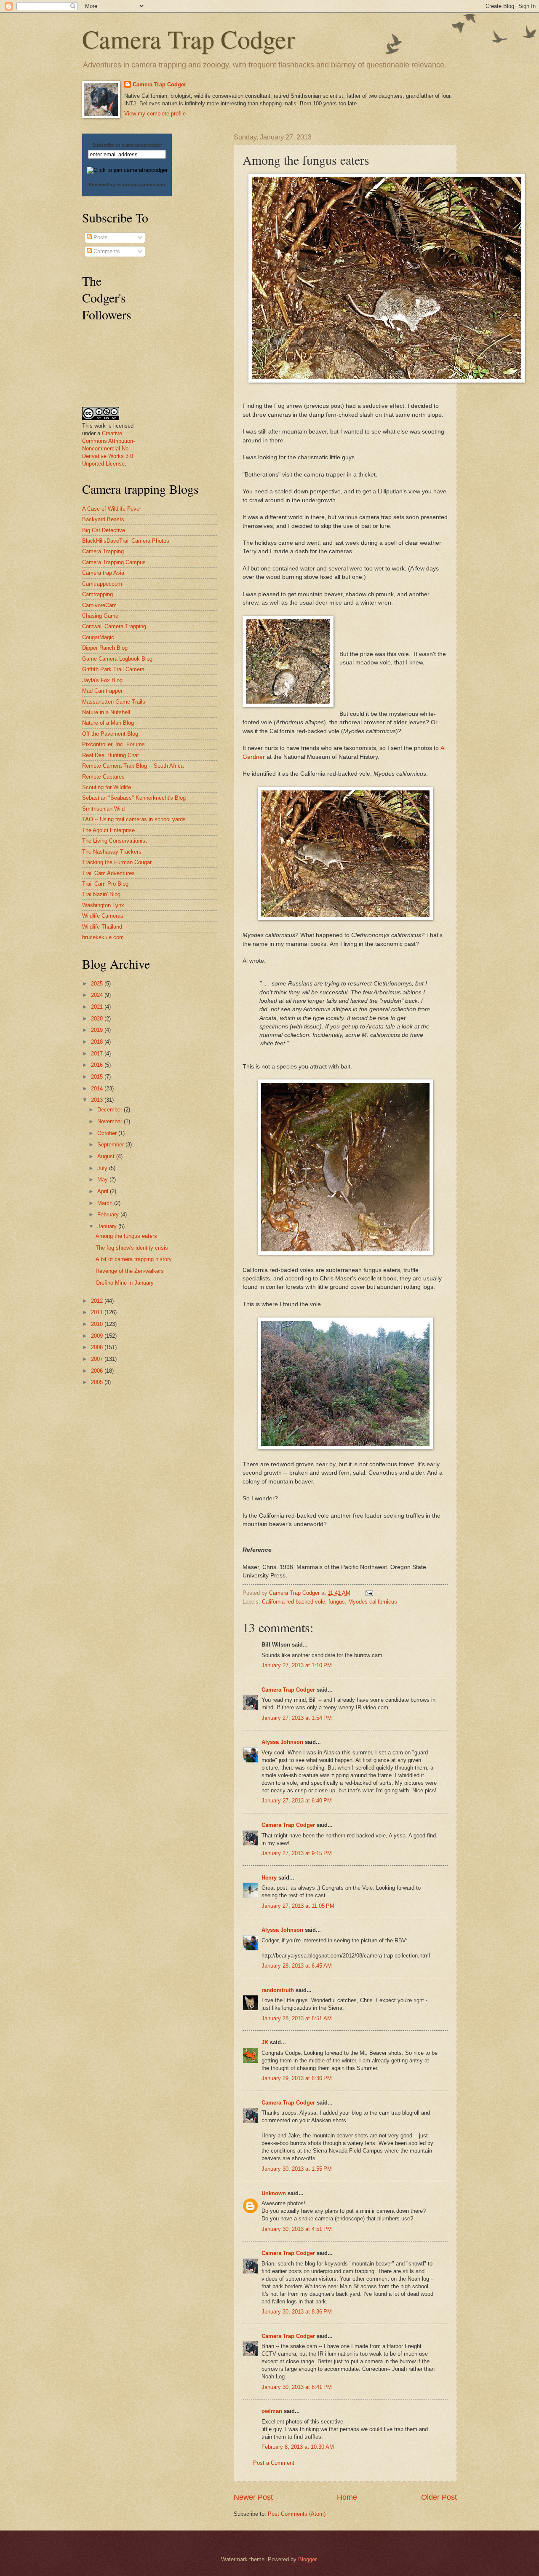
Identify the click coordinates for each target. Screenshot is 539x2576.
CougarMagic (98, 637)
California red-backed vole (294, 1602)
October (108, 1133)
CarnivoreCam (99, 605)
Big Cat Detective (104, 530)
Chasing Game (100, 616)
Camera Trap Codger (188, 39)
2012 (98, 1301)
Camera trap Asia (103, 573)
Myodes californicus (373, 1602)
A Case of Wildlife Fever (112, 509)
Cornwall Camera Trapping (114, 626)
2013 (98, 1100)
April (104, 1191)
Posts (100, 237)
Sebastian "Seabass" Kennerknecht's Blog (134, 798)
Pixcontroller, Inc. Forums (113, 744)
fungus (337, 1602)
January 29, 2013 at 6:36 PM (297, 2078)
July (103, 1168)
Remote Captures (103, 777)
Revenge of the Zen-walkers (130, 1271)
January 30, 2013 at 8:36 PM (297, 2312)
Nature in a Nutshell (106, 712)
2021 (98, 1007)
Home (347, 2497)
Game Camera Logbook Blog (117, 659)
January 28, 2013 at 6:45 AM (297, 1966)
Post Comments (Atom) (297, 2514)
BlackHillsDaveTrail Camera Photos (126, 541)
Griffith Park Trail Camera (113, 669)
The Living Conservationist (115, 841)
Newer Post (253, 2497)
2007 (98, 1359)
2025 (98, 984)
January (108, 1226)
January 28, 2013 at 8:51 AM (297, 2018)
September (111, 1145)
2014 (98, 1089)
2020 (98, 1019)
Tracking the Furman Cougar (117, 862)
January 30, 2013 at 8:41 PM (297, 2387)
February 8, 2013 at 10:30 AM (298, 2447)
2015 (98, 1077)
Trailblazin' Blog (101, 894)
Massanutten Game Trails (114, 702)
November (111, 1121)
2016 (98, 1065)
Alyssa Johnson (282, 1742)
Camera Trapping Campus (114, 562)
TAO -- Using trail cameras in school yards (134, 819)
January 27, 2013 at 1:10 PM (297, 1665)
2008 (98, 1347)
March (106, 1203)
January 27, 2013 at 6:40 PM (297, 1801)
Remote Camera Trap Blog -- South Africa (133, 766)
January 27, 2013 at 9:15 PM (297, 1853)
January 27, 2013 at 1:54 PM (297, 1718)
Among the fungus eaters (126, 1236)
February (109, 1214)
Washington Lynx (103, 905)
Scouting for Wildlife (107, 787)
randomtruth (278, 1990)
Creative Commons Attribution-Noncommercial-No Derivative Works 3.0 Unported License (108, 449)
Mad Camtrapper (102, 691)
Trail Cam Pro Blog (105, 884)
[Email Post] (369, 1593)
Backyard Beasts (103, 519)
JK (265, 2042)
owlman (272, 2411)
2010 (98, 1324)
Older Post (439, 2497)
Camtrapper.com (102, 584)
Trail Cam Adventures (108, 873)
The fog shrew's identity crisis (132, 1248)
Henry (269, 1878)
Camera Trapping (103, 551)
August (107, 1156)
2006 (98, 1371)
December (111, 1110)
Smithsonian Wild (103, 809)
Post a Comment (274, 2463)
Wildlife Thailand (102, 927)
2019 (98, 1030)
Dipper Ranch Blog (105, 648)
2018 (98, 1042)
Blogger (307, 2559)
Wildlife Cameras (103, 916)
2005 (98, 1382)
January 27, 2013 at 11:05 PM (298, 1906)
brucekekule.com (103, 937)
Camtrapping (97, 594)
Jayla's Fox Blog (102, 680)
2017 (98, 1054)
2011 (98, 1312)
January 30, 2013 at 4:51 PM (297, 2229)
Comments (106, 251)
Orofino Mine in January (125, 1283)
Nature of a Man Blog (108, 723)
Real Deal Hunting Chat (111, 755)
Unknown (274, 2193)
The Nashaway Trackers (112, 852)
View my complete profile (155, 114)
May (103, 1180)
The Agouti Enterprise (108, 830)
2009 (98, 1336)
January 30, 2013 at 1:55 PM (297, 2169)
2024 (98, 995)
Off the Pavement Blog (110, 734)
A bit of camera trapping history (134, 1259)
